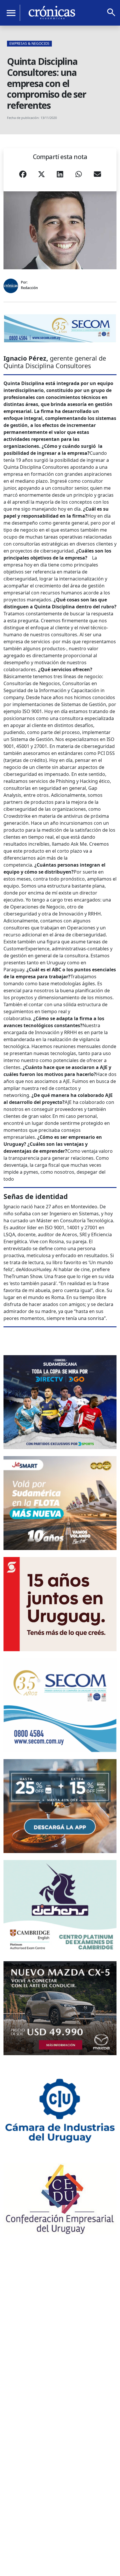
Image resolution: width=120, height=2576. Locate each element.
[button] (23, 176)
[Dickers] (60, 1907)
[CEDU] (60, 2199)
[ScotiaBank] (60, 1604)
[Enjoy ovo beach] (60, 1806)
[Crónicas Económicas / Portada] (52, 13)
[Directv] (60, 1402)
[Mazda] (60, 2008)
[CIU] (60, 2109)
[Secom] (60, 328)
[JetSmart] (60, 1503)
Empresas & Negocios (29, 43)
